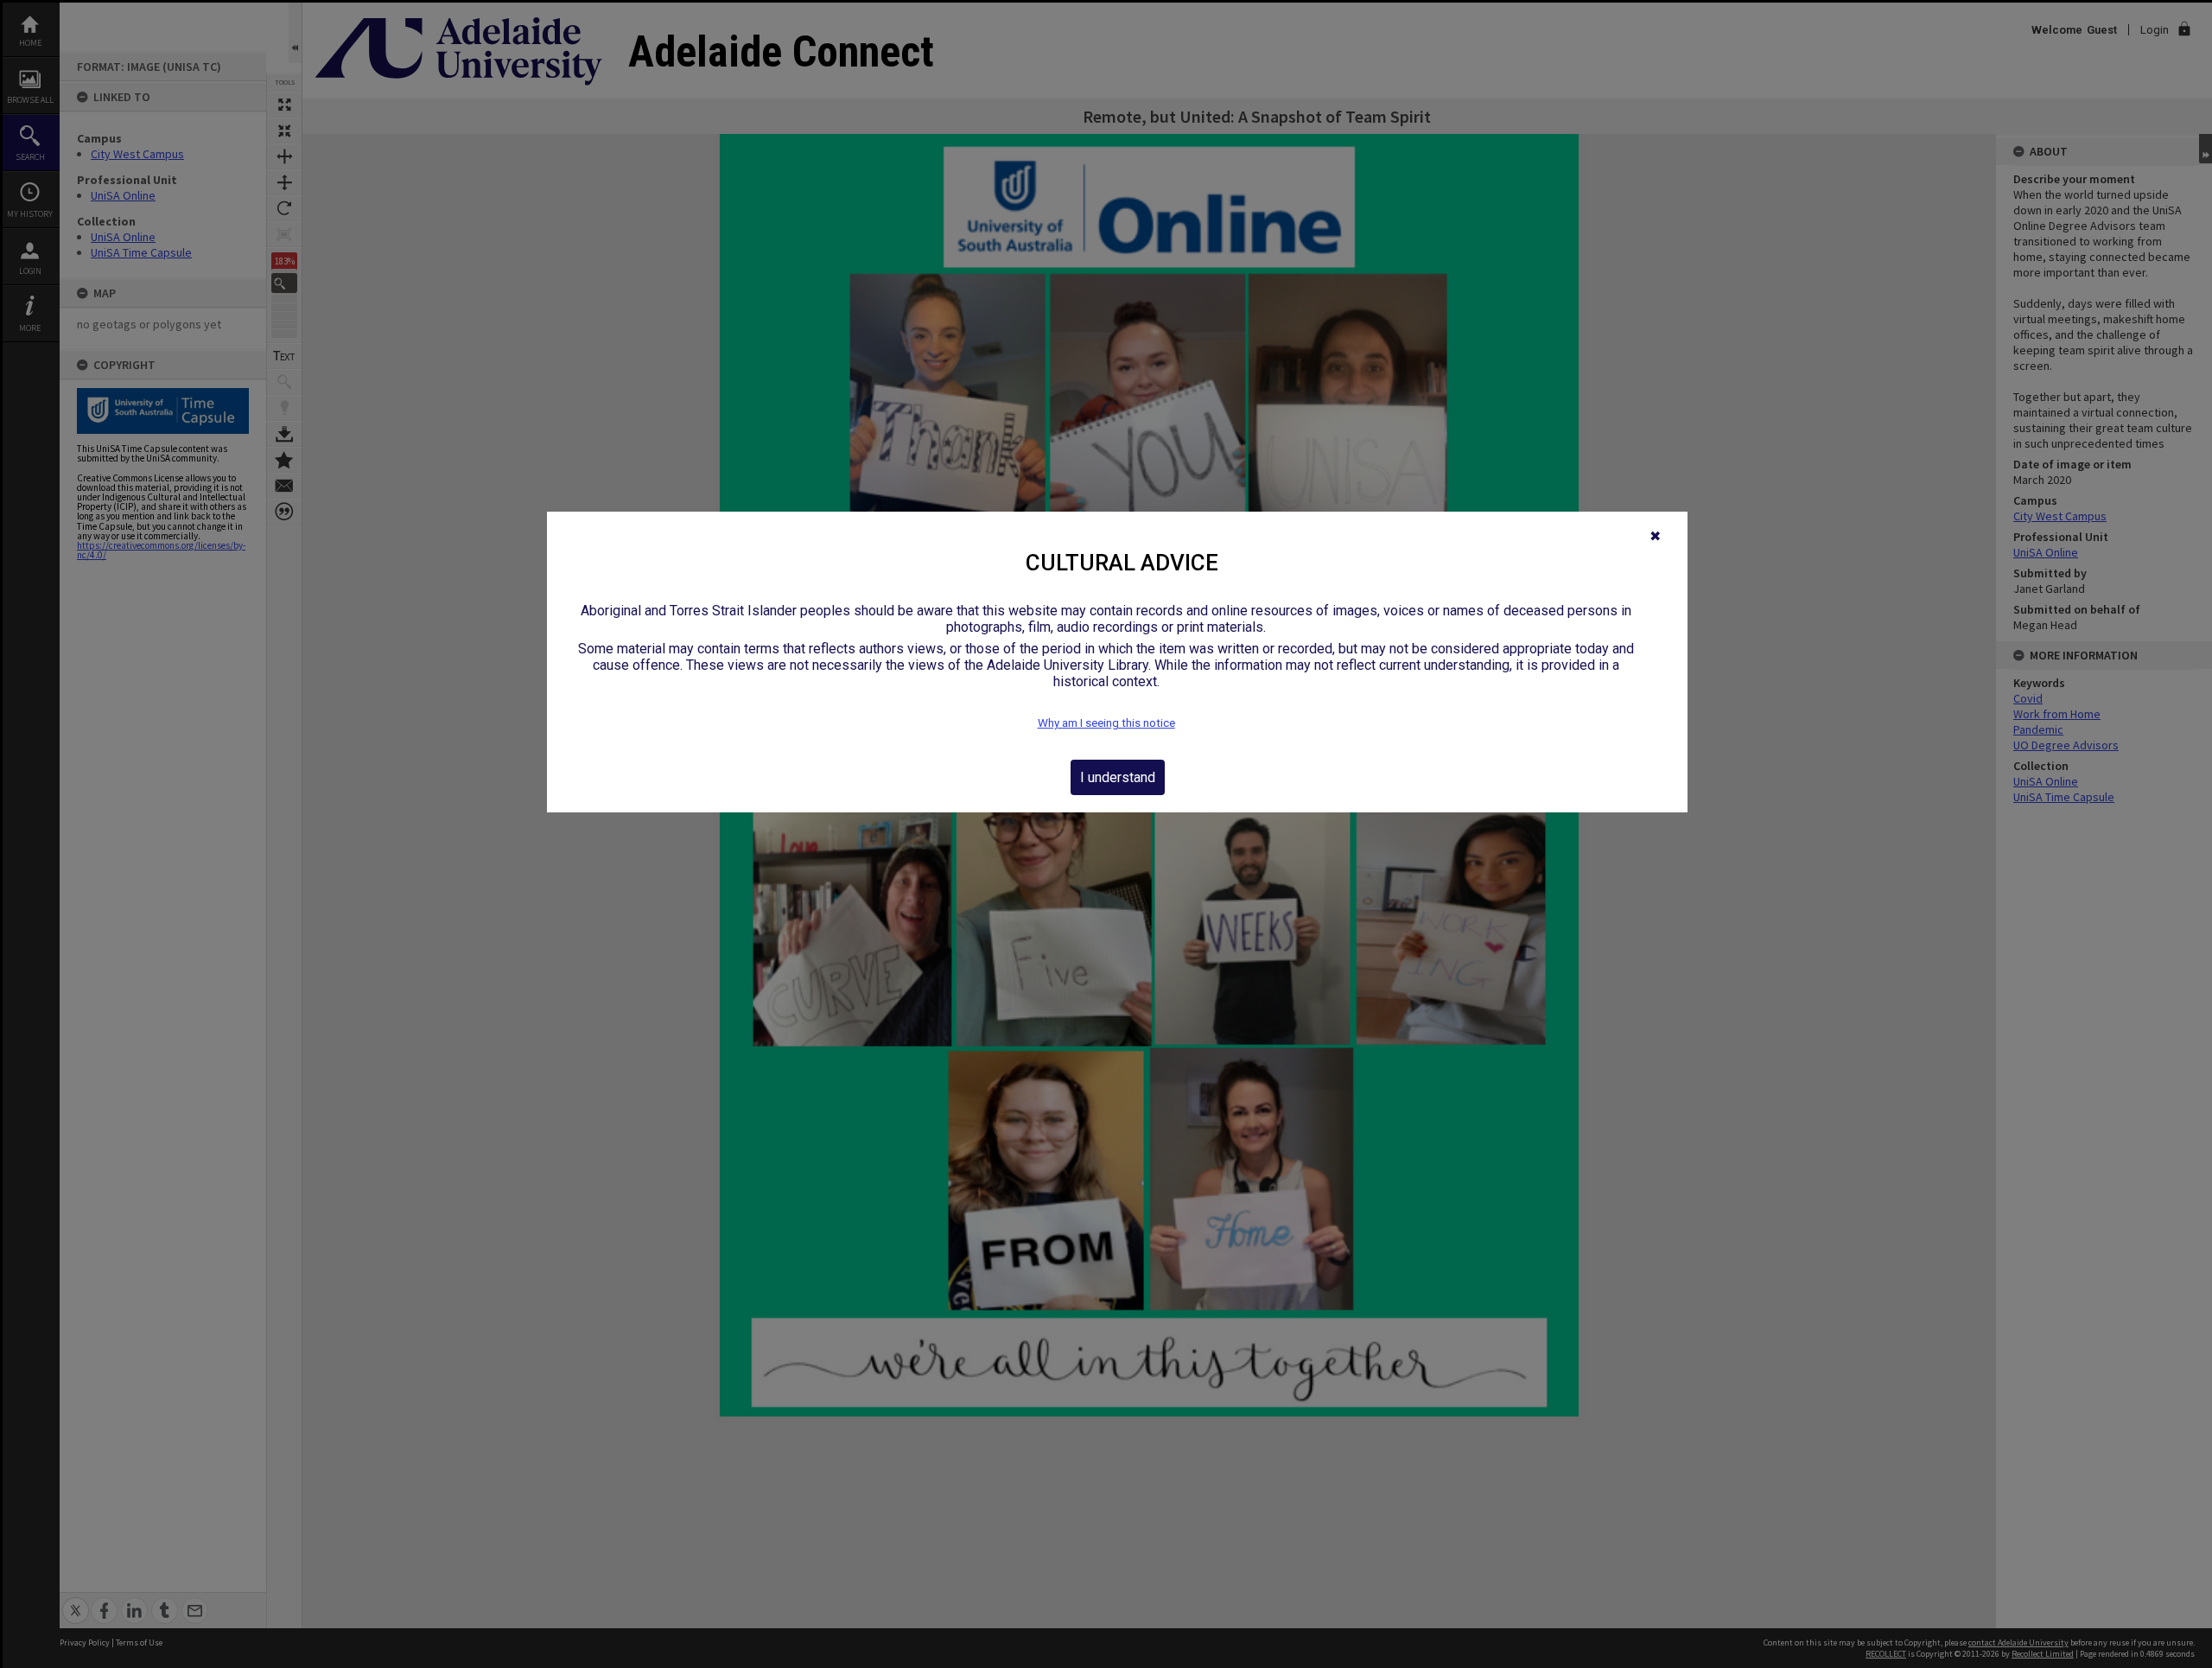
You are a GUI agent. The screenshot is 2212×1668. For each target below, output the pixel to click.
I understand (1118, 777)
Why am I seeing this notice (1106, 723)
